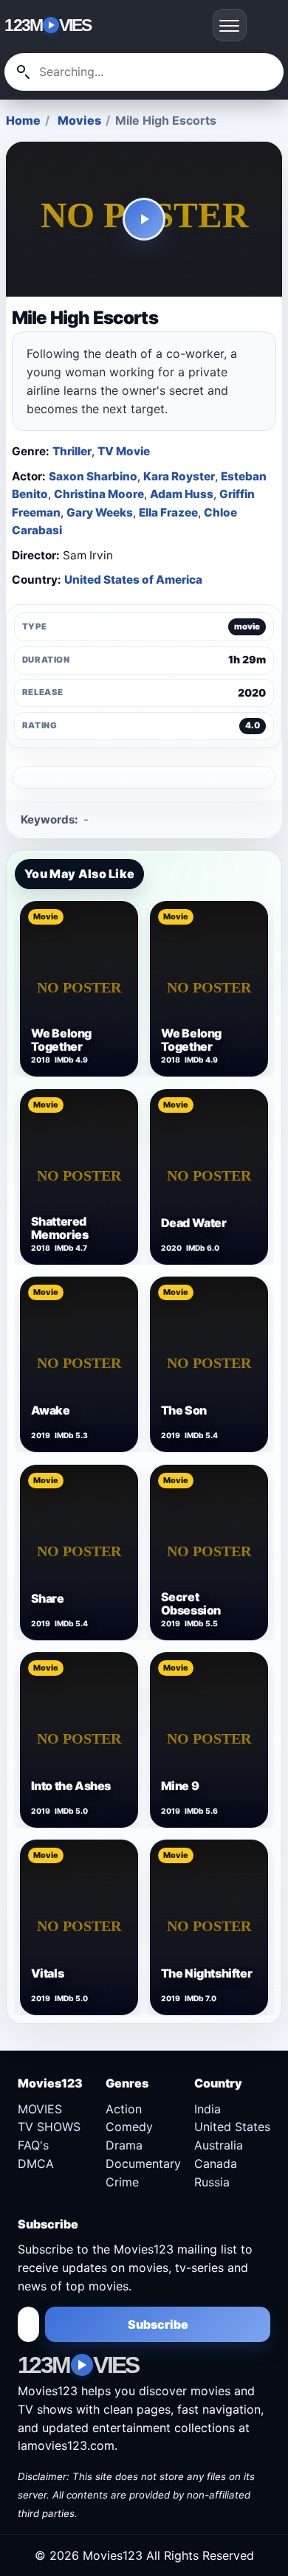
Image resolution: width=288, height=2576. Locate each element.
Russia (212, 2182)
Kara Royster (179, 476)
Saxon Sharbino (93, 476)
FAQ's (33, 2145)
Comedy (129, 2127)
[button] (144, 219)
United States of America (133, 580)
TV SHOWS (49, 2127)
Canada (216, 2164)
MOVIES (40, 2109)
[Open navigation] (230, 25)
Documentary (143, 2164)
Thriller (72, 451)
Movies (79, 120)
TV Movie (124, 451)
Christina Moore (99, 494)
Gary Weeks (100, 512)
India (208, 2109)
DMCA (36, 2164)
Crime (122, 2182)
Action (124, 2109)
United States (232, 2127)
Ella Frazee (168, 512)
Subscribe (158, 2324)
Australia (219, 2145)
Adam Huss (182, 494)
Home (23, 120)
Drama (124, 2145)
